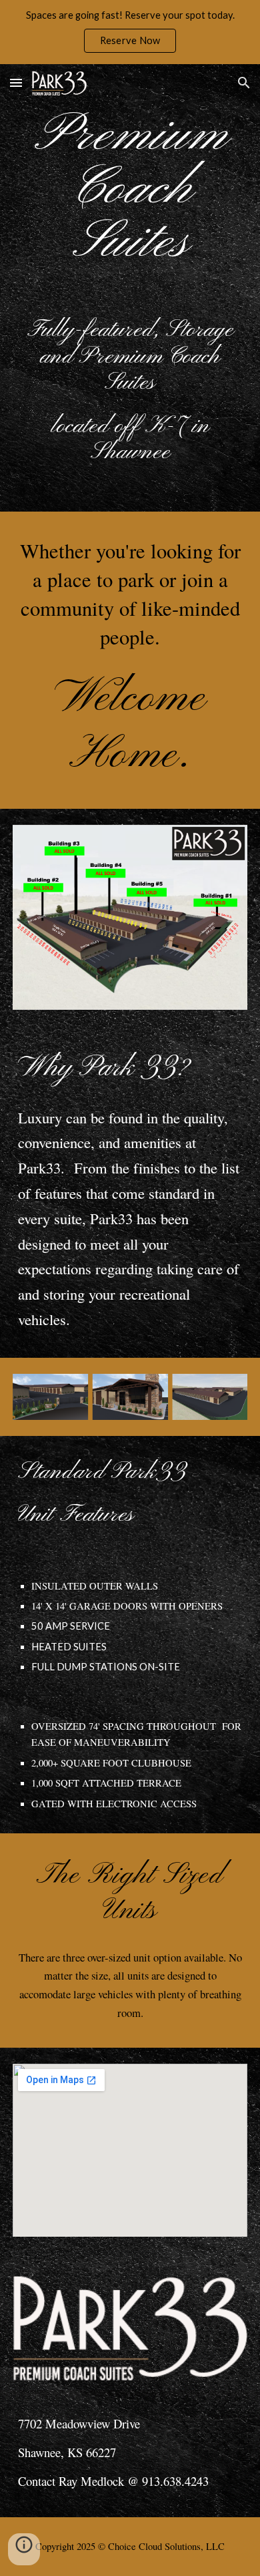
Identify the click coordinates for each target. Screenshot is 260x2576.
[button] (16, 82)
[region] (130, 32)
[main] (130, 190)
